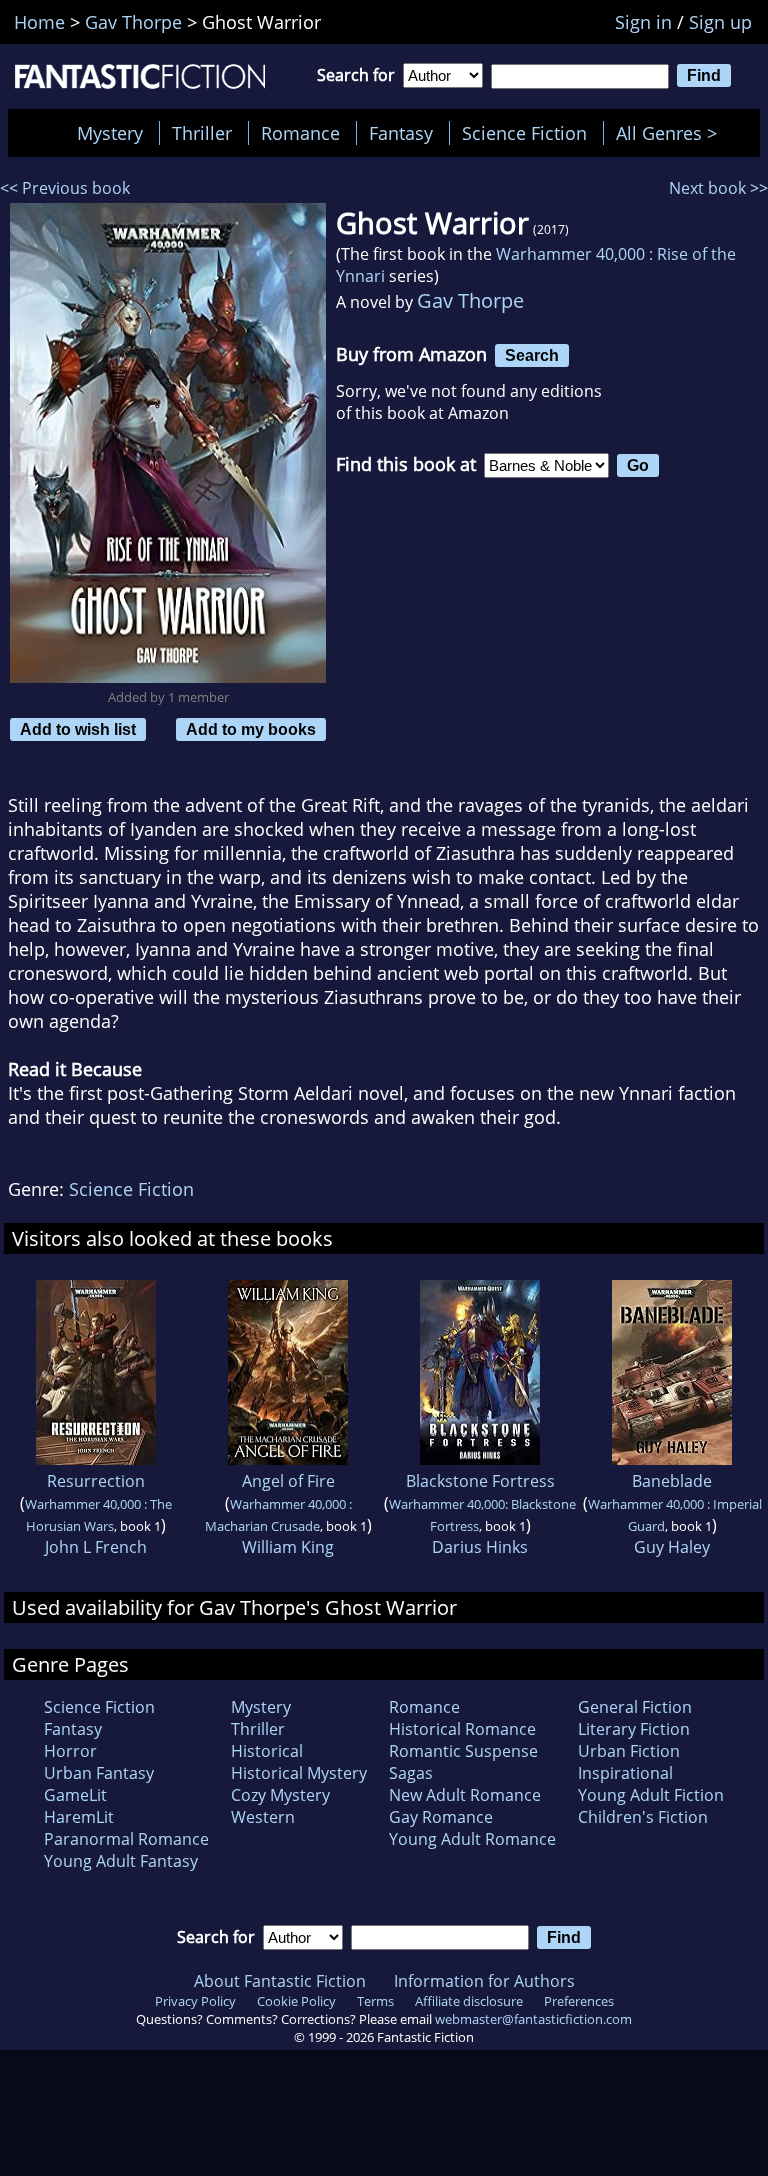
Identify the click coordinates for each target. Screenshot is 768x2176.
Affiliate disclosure (469, 2001)
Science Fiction (524, 133)
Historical (267, 1751)
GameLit (75, 1795)
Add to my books (251, 729)
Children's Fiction (643, 1817)
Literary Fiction (634, 1729)
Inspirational (625, 1773)
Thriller (202, 133)
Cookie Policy (296, 2001)
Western (263, 1817)
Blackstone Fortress (480, 1481)
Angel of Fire (288, 1481)
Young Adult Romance (472, 1839)
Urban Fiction (629, 1751)
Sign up (720, 22)
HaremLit (79, 1817)
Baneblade (672, 1481)
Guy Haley (672, 1547)
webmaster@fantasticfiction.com (533, 2019)
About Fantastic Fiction (280, 1981)
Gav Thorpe (470, 300)
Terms (375, 2001)
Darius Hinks (480, 1547)
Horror (70, 1751)
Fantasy (401, 133)
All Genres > (671, 133)
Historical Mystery (299, 1773)
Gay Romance (441, 1817)
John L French (96, 1547)
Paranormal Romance (126, 1839)
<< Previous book (65, 188)
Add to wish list (78, 729)
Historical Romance (462, 1729)
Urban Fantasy (99, 1773)
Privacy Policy (195, 2001)
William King (288, 1547)
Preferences (579, 2001)
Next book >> (718, 188)
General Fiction (635, 1707)
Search (532, 355)
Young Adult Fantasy (121, 1861)
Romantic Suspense (463, 1751)
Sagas (411, 1773)
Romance (300, 133)
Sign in (643, 22)
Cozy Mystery (280, 1795)
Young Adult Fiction (651, 1795)
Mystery (110, 133)
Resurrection (96, 1481)
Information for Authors (484, 1981)
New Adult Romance (465, 1795)
